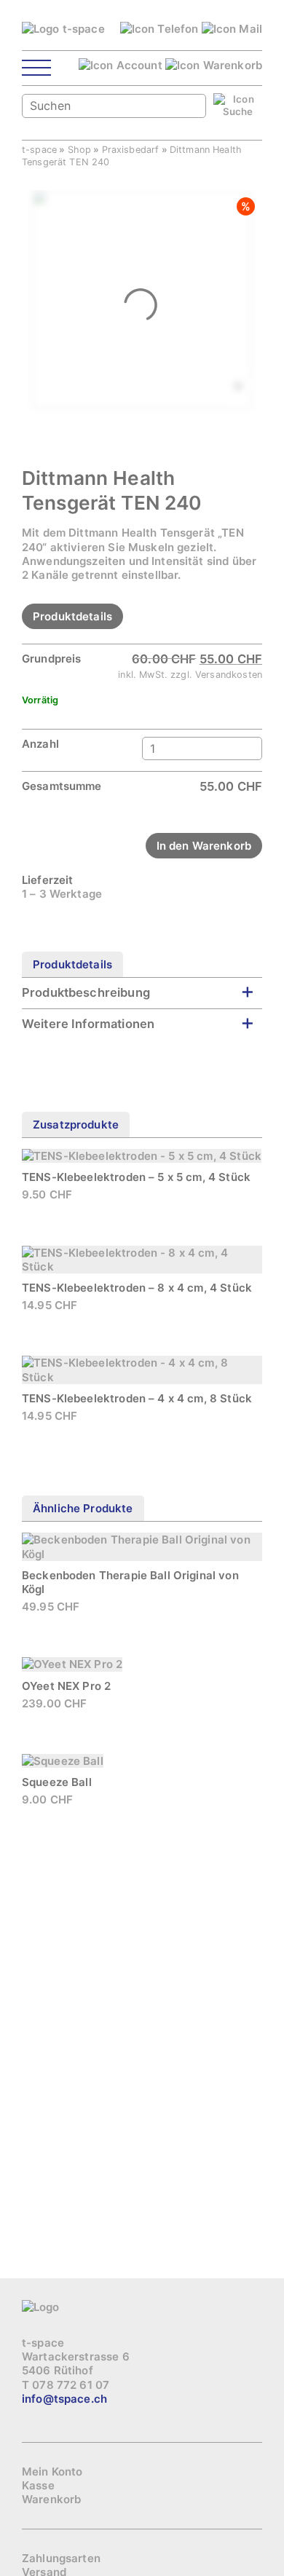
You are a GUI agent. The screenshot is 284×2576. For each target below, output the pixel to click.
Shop (80, 150)
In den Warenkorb (204, 846)
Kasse (38, 2485)
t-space (39, 150)
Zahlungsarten (61, 2558)
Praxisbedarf (131, 150)
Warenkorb (51, 2499)
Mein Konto (52, 2472)
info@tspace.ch (64, 2399)
